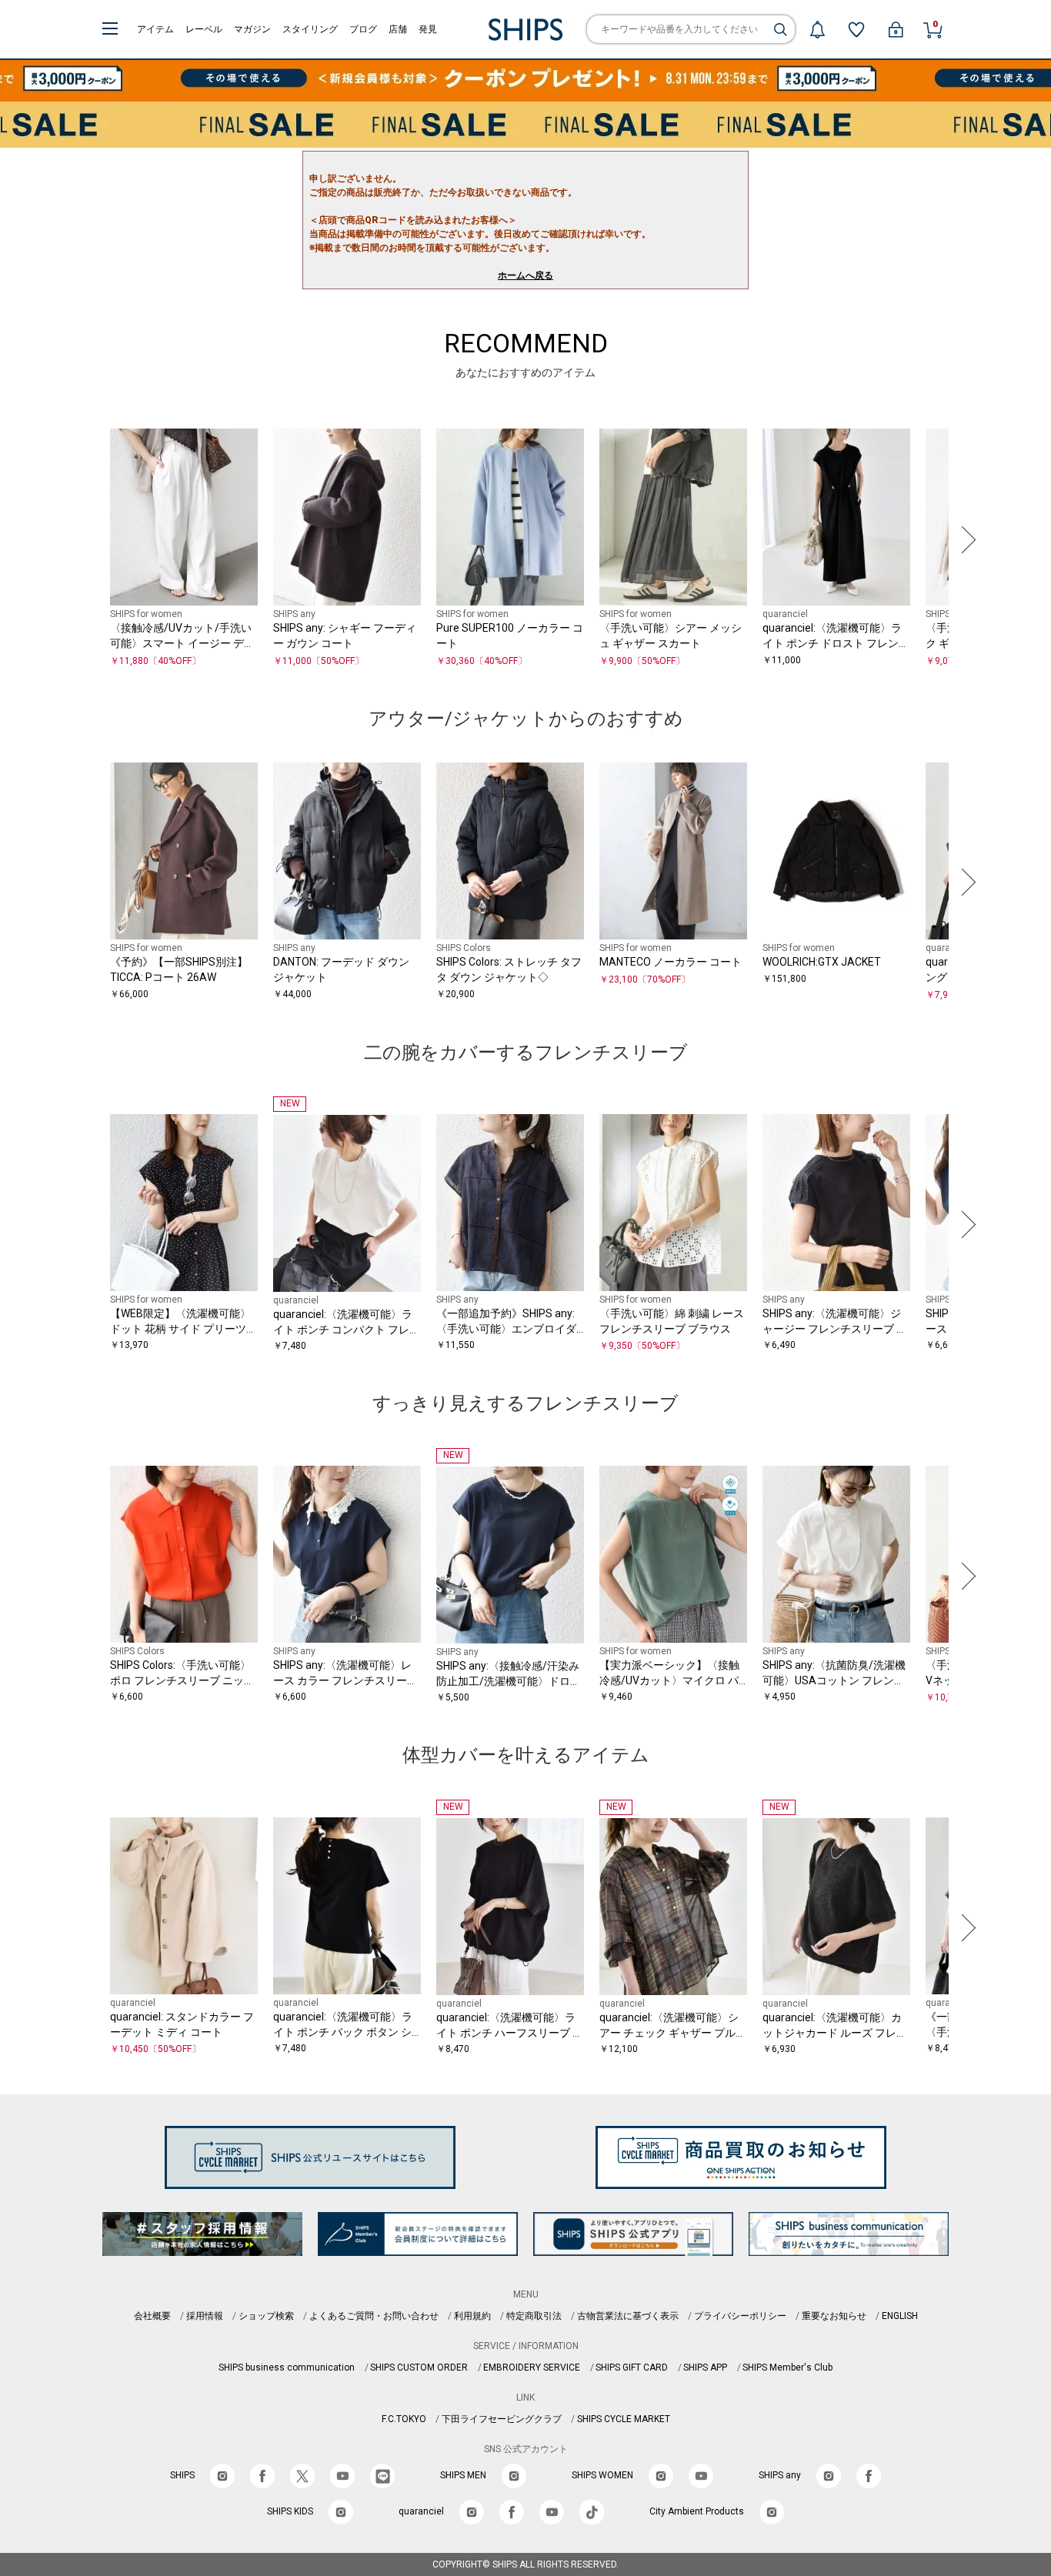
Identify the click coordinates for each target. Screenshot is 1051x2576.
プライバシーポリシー (740, 2316)
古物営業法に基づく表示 (628, 2316)
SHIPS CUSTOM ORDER (419, 2367)
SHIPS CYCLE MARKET (624, 2419)
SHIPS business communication (287, 2367)
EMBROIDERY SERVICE (532, 2367)
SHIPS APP (705, 2367)
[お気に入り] (856, 29)
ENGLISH (900, 2316)
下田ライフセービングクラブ (502, 2419)
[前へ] (86, 539)
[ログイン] (896, 29)
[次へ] (965, 539)
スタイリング (310, 29)
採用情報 (205, 2316)
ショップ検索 (266, 2316)
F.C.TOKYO (404, 2419)
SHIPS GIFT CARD (632, 2367)
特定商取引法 (534, 2316)
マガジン (252, 29)
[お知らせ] (817, 29)
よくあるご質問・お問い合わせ (374, 2316)
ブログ (363, 29)
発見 (428, 29)
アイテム (155, 29)
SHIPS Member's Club (787, 2367)
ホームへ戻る (525, 275)
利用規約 (472, 2316)
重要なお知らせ (834, 2316)
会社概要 (152, 2316)
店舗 (398, 29)
